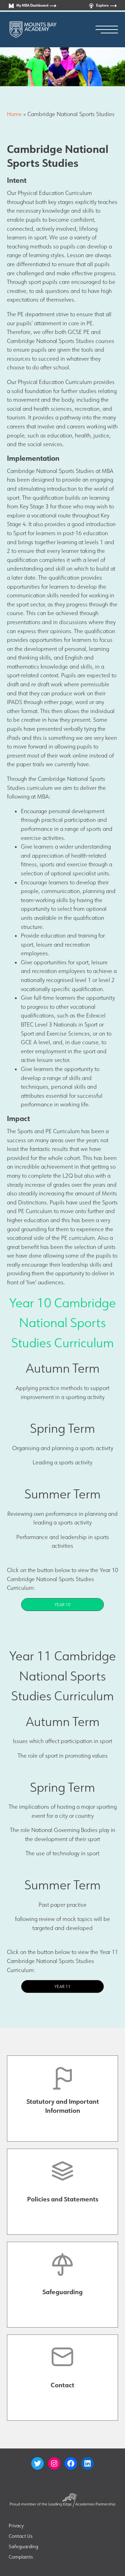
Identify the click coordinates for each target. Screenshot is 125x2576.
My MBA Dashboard (32, 5)
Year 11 (62, 1986)
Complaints (21, 2557)
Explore (102, 5)
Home (14, 114)
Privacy (16, 2526)
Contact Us (21, 2536)
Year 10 (62, 1605)
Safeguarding (23, 2546)
